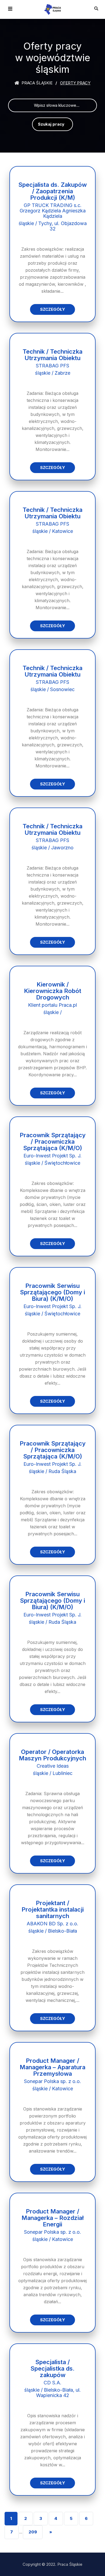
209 (33, 2532)
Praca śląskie (36, 83)
